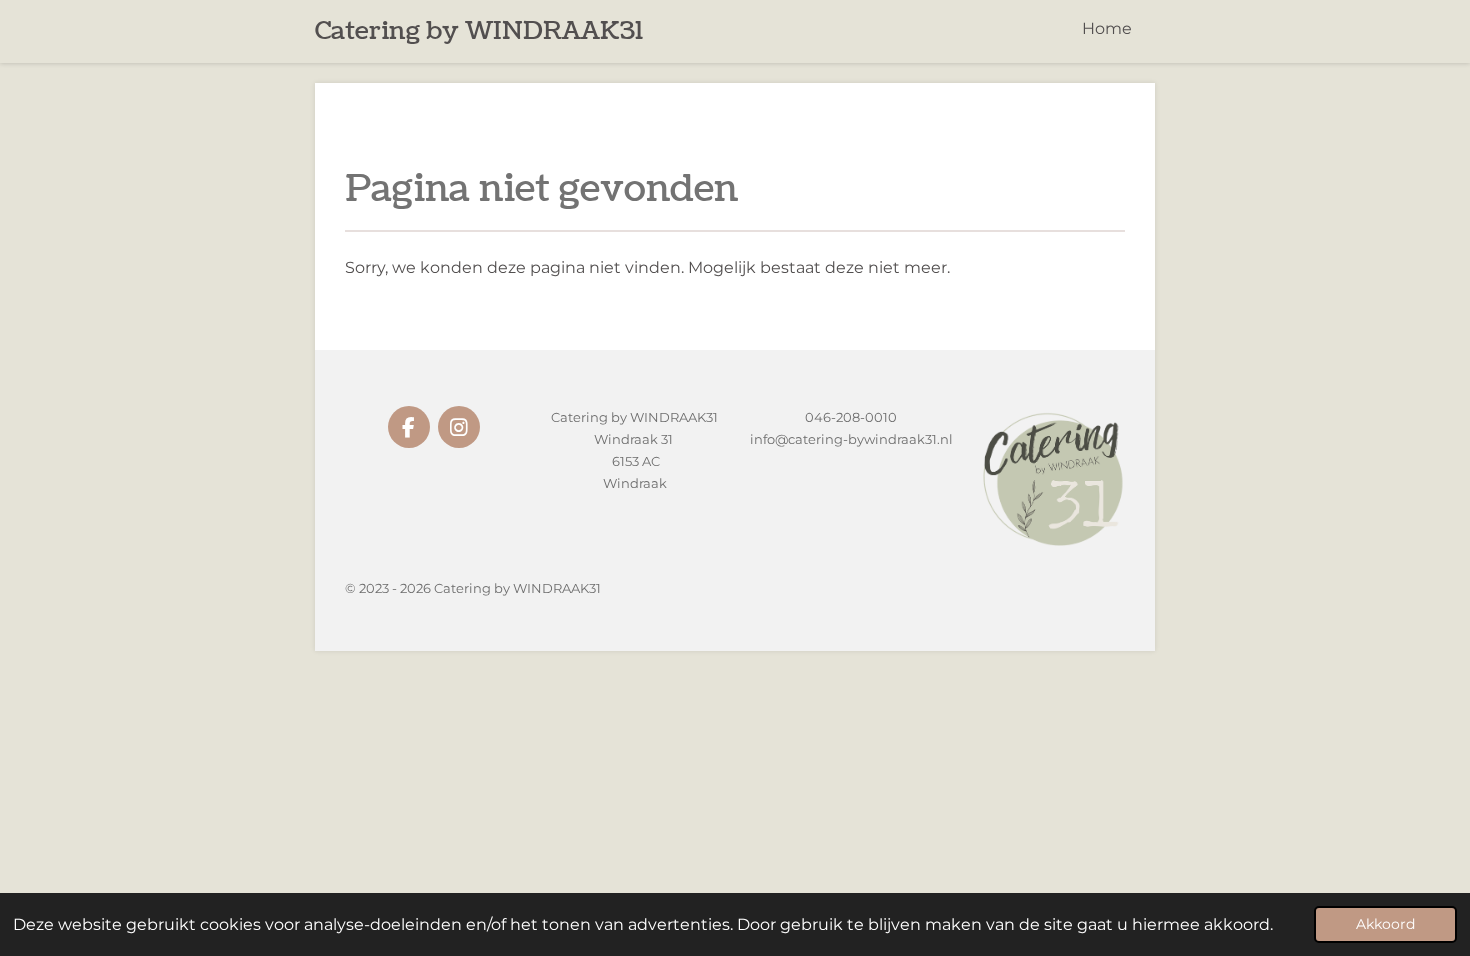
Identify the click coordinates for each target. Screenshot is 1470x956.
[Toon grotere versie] (1052, 478)
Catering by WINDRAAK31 (479, 31)
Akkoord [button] (1385, 924)
